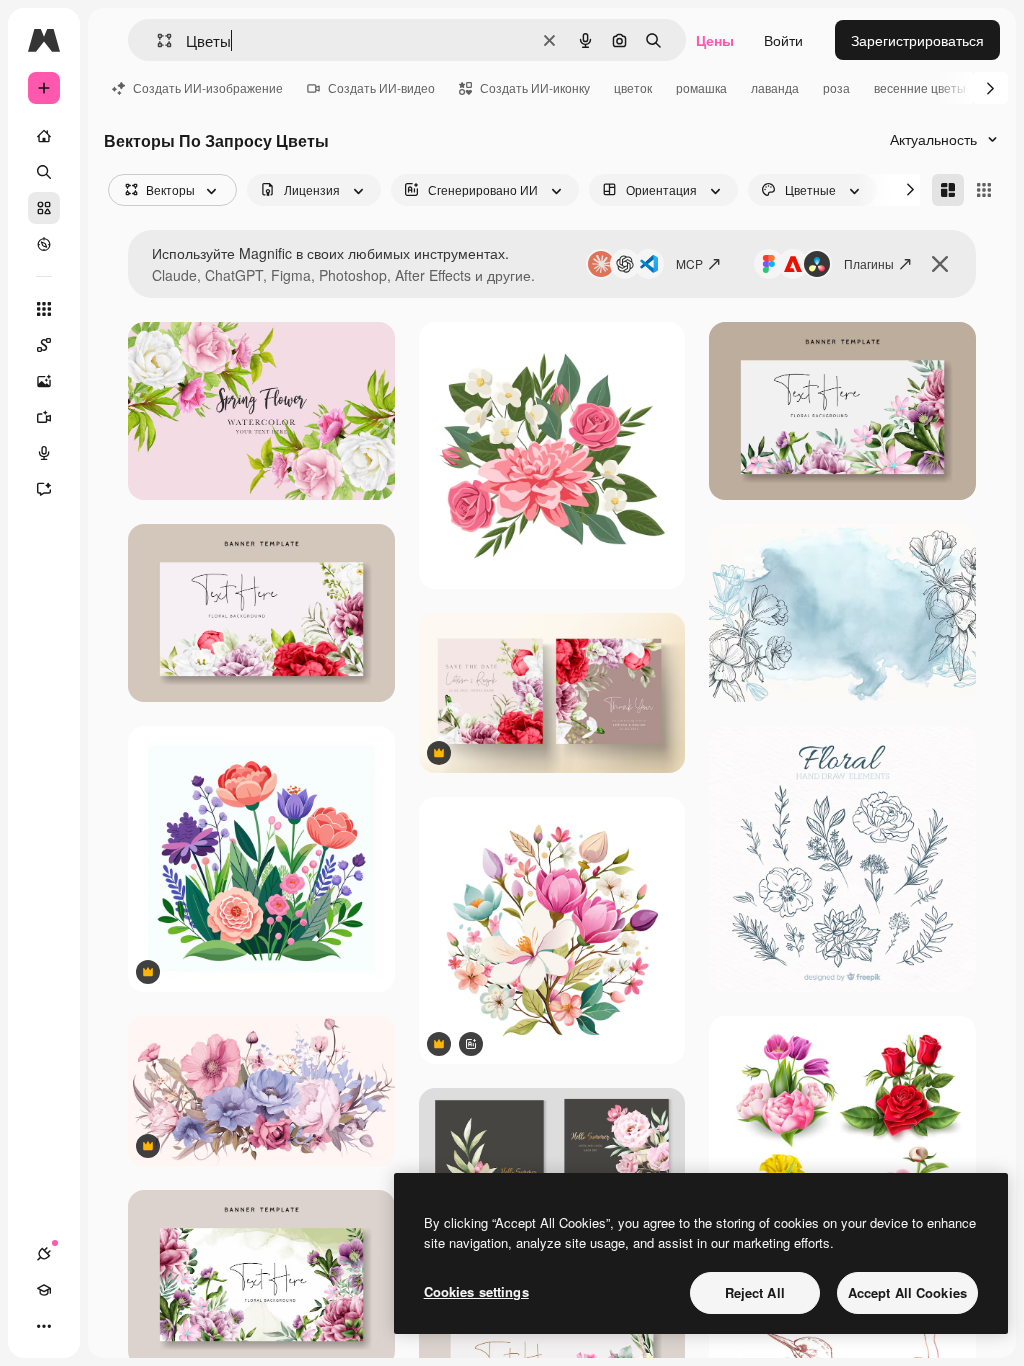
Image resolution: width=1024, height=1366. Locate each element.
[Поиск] (44, 172)
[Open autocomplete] (156, 40)
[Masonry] (948, 190)
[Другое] (44, 1326)
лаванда (775, 87)
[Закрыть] (940, 264)
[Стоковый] (44, 208)
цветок (633, 87)
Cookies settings (476, 1291)
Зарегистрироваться (917, 40)
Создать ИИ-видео (381, 87)
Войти (783, 40)
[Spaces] (44, 345)
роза (836, 87)
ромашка (701, 87)
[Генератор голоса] (44, 453)
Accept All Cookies (907, 1292)
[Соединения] (44, 1254)
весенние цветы (920, 87)
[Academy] (44, 1290)
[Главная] (44, 136)
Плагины (869, 263)
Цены (715, 40)
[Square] (984, 190)
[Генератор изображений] (44, 381)
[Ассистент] (44, 489)
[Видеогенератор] (44, 417)
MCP (689, 263)
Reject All (755, 1292)
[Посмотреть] (44, 244)
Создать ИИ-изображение (208, 87)
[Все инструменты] (44, 309)
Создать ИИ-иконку (535, 87)
